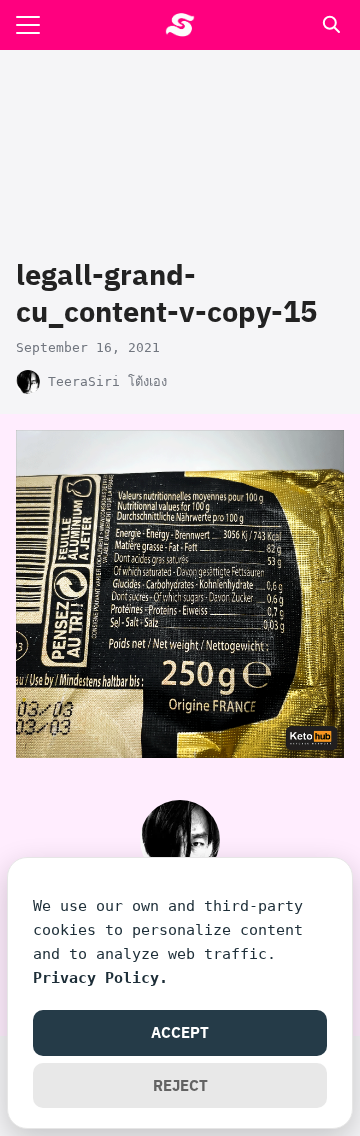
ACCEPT (180, 1032)
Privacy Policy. (100, 978)
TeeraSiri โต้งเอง (107, 381)
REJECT (180, 1085)
